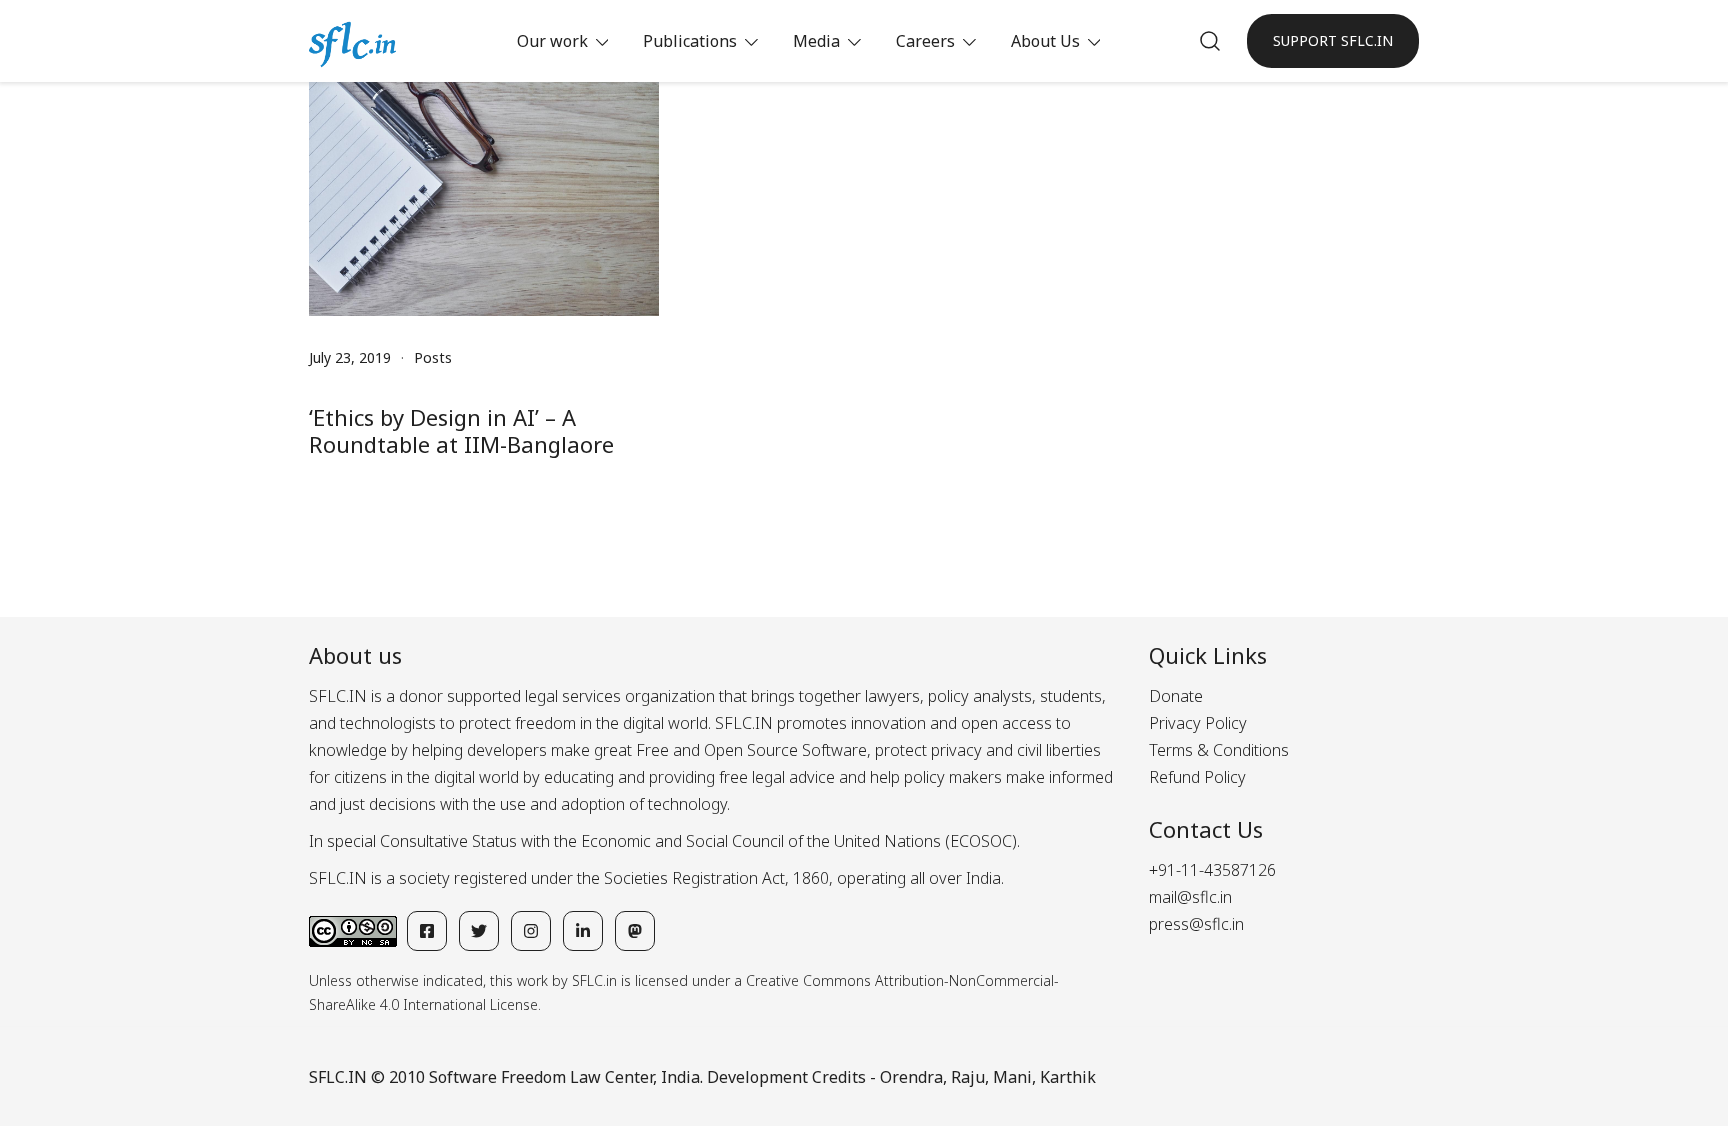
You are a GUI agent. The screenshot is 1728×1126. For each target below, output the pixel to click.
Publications (690, 41)
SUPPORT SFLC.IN (1333, 40)
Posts (433, 357)
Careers (925, 41)
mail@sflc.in (1190, 897)
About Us (1045, 41)
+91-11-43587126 (1212, 870)
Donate (1176, 696)
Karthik (1068, 1077)
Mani (1012, 1077)
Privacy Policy (1198, 723)
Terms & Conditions (1219, 750)
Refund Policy (1197, 777)
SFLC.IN (338, 1077)
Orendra (911, 1077)
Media (816, 41)
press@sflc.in (1196, 924)
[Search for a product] (1210, 41)
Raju (968, 1077)
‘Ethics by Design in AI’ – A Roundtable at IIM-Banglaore (461, 430)
